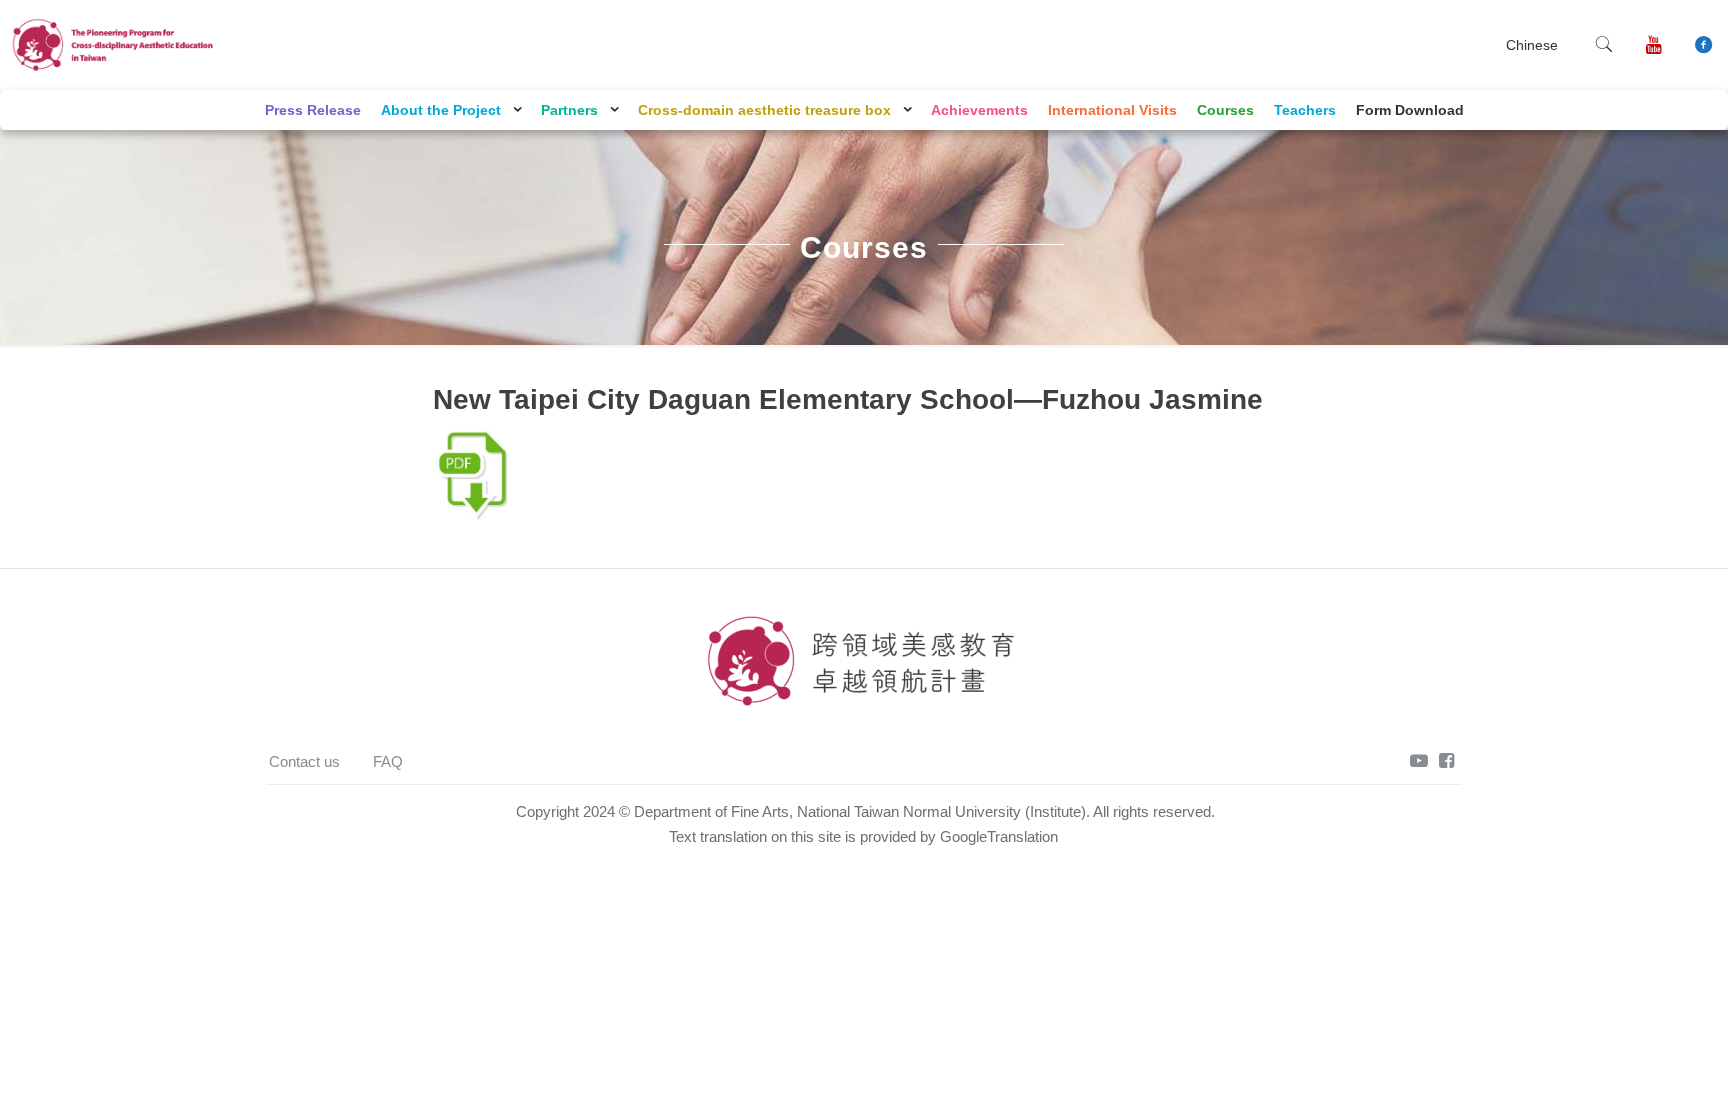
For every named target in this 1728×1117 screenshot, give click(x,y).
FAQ (388, 761)
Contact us (304, 761)
